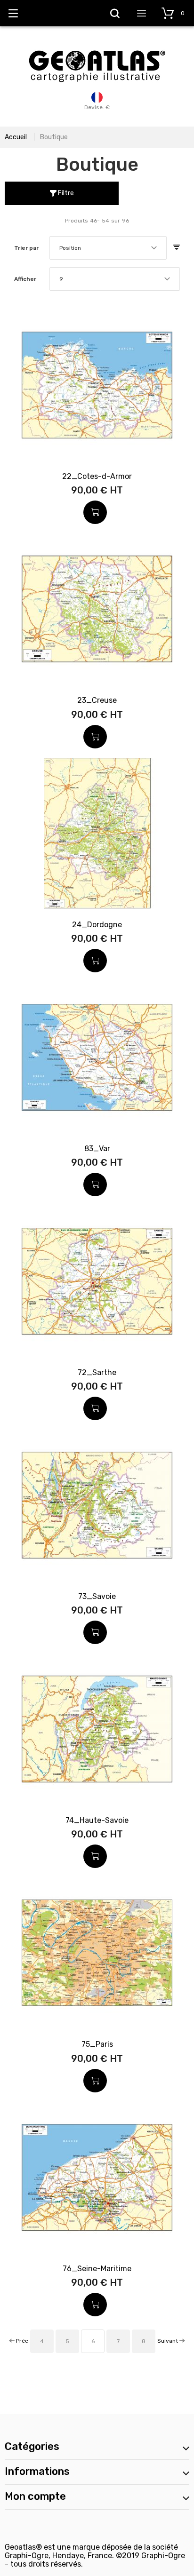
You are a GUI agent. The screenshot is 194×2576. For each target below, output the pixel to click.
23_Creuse (97, 700)
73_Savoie (97, 1596)
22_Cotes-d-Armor (97, 476)
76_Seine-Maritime (97, 2269)
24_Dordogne (97, 925)
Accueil (16, 137)
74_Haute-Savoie (97, 1820)
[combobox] (108, 248)
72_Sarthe (97, 1372)
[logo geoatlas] (97, 46)
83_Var (97, 1149)
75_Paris (97, 2044)
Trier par (26, 248)
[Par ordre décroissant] (177, 248)
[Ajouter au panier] (95, 512)
